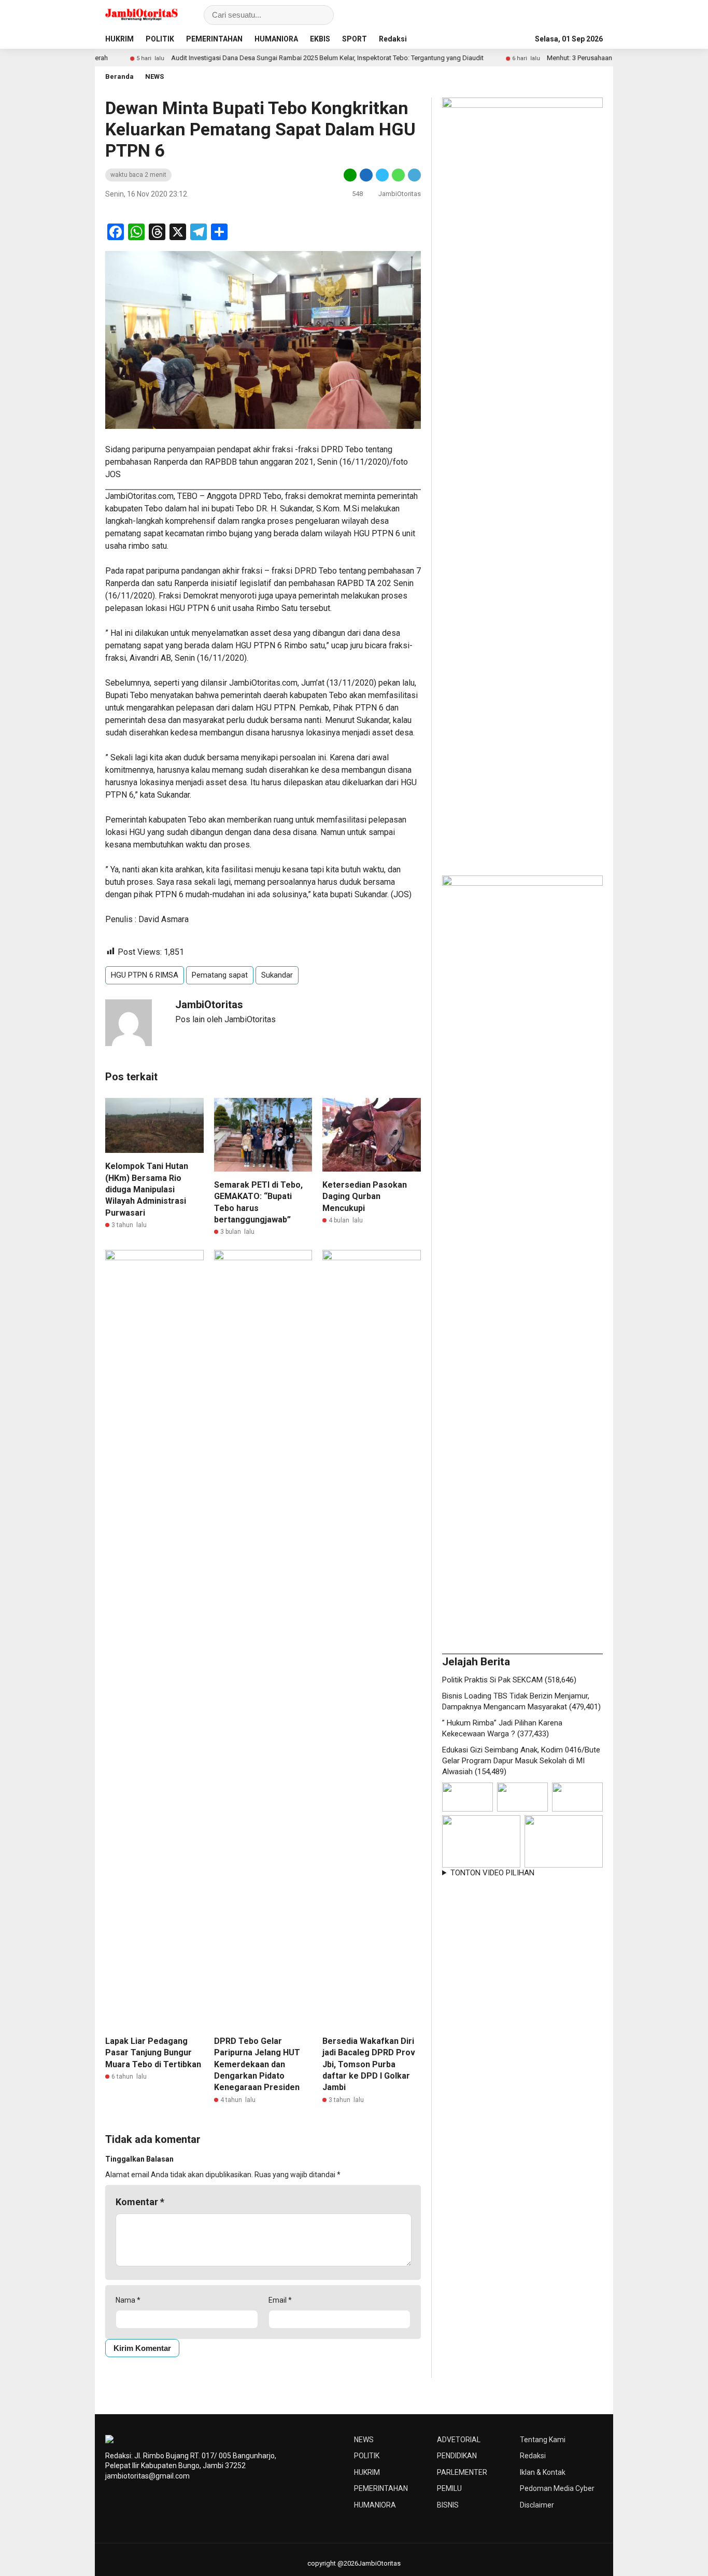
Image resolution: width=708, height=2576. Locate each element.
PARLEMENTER (462, 2472)
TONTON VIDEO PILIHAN (492, 1873)
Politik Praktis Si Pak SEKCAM (492, 1680)
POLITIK (160, 39)
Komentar (140, 2202)
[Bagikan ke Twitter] (382, 175)
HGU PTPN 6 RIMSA (145, 975)
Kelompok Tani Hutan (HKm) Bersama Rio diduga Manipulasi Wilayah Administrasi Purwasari (147, 1189)
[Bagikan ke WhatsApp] (398, 175)
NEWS (154, 76)
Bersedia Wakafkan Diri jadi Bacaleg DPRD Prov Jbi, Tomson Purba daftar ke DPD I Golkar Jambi (369, 2064)
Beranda (119, 76)
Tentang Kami (543, 2440)
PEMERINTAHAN (214, 39)
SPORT (355, 39)
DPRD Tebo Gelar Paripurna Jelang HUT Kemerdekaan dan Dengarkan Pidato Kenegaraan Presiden (257, 2064)
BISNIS (448, 2505)
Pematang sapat (220, 975)
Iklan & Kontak (543, 2472)
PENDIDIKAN (457, 2456)
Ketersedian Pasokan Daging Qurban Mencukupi (365, 1196)
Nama (128, 2300)
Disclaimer (537, 2505)
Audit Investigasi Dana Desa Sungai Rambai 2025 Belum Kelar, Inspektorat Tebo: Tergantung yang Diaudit (270, 58)
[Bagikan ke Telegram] (414, 175)
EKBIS (320, 39)
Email (280, 2300)
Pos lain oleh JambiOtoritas (225, 1019)
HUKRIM (119, 39)
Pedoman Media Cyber (557, 2488)
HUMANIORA (276, 39)
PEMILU (449, 2488)
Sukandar (277, 975)
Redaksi (393, 39)
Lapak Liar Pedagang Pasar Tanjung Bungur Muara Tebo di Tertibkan (153, 2053)
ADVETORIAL (459, 2440)
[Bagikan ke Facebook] (366, 175)
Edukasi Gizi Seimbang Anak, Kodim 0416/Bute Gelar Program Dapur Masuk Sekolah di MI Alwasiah (521, 1761)
